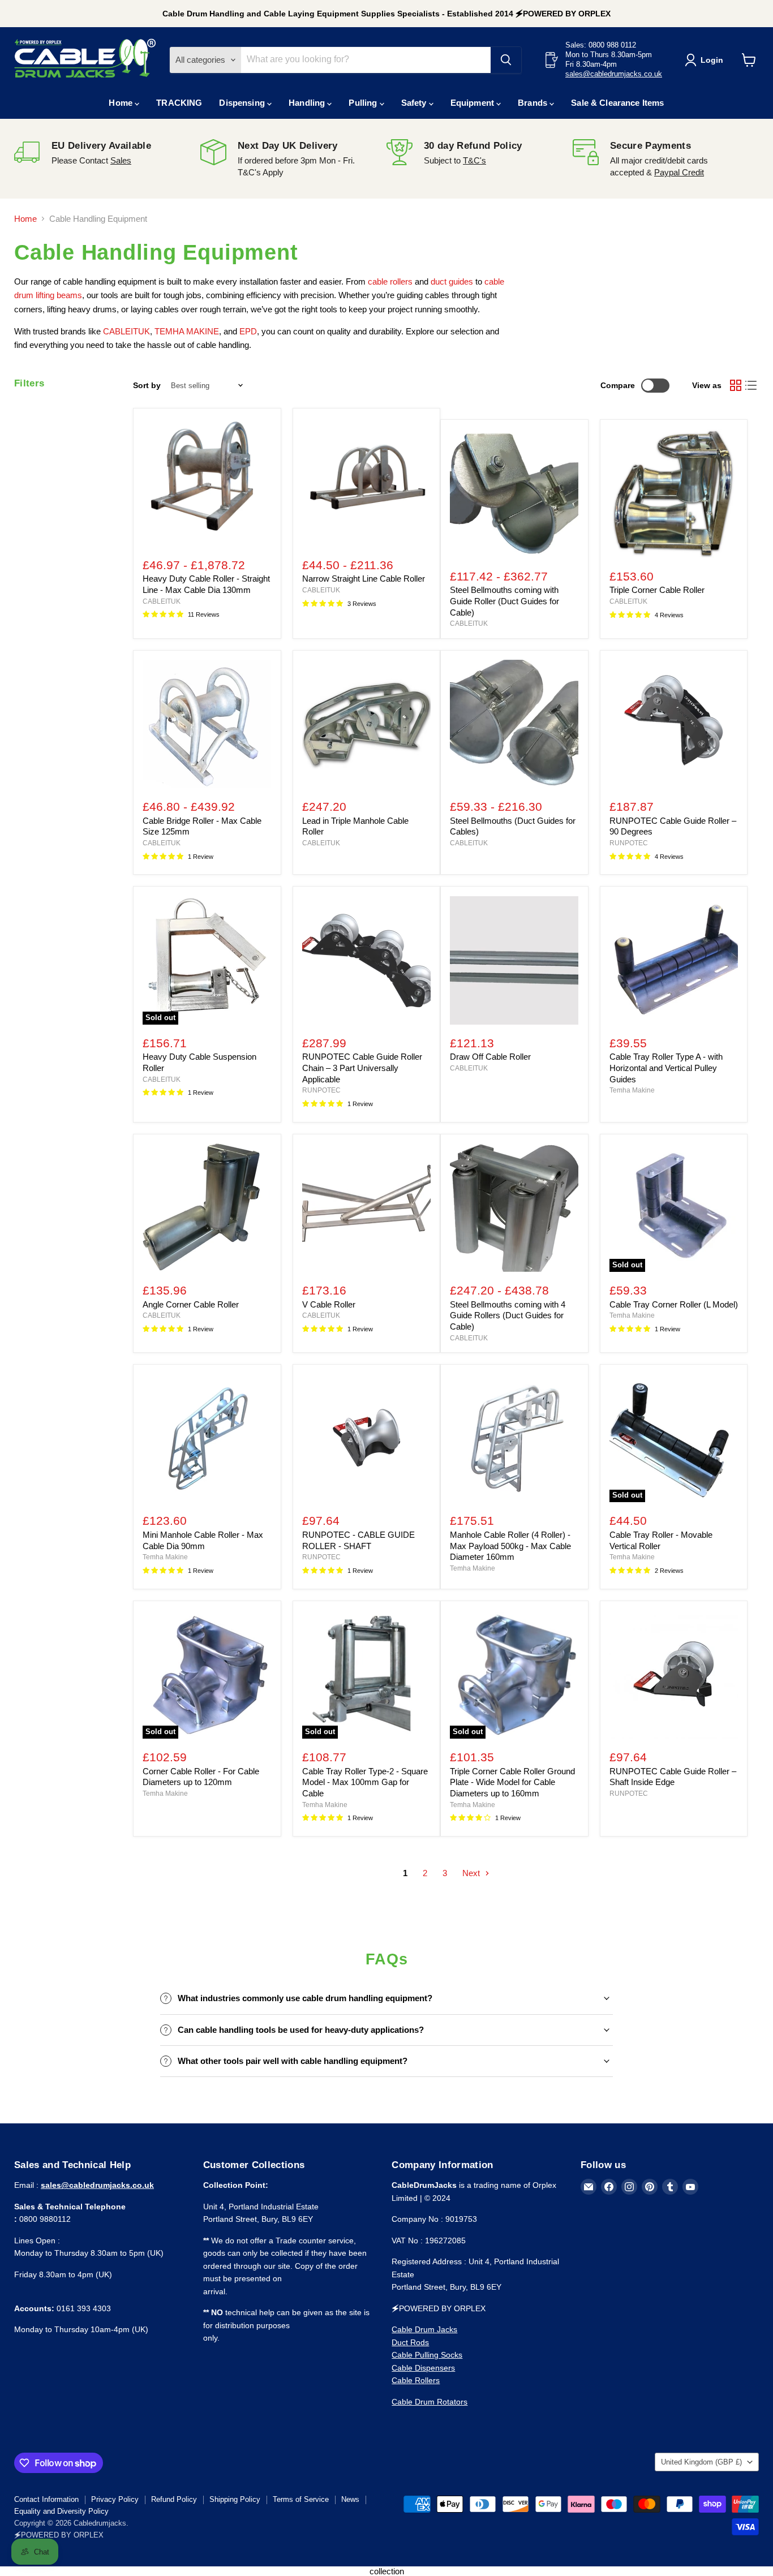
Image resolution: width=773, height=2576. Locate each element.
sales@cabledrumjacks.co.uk (614, 74)
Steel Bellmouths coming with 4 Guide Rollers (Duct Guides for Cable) (508, 1315)
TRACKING (179, 103)
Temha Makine (632, 1090)
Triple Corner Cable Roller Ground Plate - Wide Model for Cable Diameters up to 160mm (512, 1782)
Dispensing (243, 103)
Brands (534, 103)
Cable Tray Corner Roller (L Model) (674, 1304)
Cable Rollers (416, 2380)
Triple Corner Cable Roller (657, 590)
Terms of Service (301, 2499)
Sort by (147, 385)
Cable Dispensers (423, 2368)
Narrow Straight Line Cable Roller (364, 579)
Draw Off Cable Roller (490, 1057)
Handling (308, 103)
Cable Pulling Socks (427, 2355)
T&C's (474, 160)
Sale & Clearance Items (617, 103)
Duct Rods (410, 2342)
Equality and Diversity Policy (61, 2511)
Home (122, 103)
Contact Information (46, 2499)
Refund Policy (174, 2499)
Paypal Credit (679, 172)
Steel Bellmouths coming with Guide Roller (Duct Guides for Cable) (504, 601)
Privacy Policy (115, 2499)
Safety (415, 103)
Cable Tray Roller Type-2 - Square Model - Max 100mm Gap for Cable (365, 1782)
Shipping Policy (235, 2499)
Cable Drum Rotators (430, 2402)
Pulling (364, 103)
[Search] (506, 60)
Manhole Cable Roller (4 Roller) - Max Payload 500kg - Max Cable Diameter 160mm (510, 1546)
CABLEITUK (162, 601)
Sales (121, 160)
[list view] (751, 386)
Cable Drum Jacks (424, 2329)
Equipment (474, 103)
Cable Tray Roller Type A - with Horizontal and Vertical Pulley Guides (666, 1068)
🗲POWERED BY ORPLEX (59, 2535)
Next (472, 1873)
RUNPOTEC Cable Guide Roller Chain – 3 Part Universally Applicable (362, 1068)
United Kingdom (701, 2462)
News (350, 2499)
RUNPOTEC (629, 843)
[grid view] (736, 386)
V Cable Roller (329, 1304)
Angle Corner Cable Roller (191, 1304)
